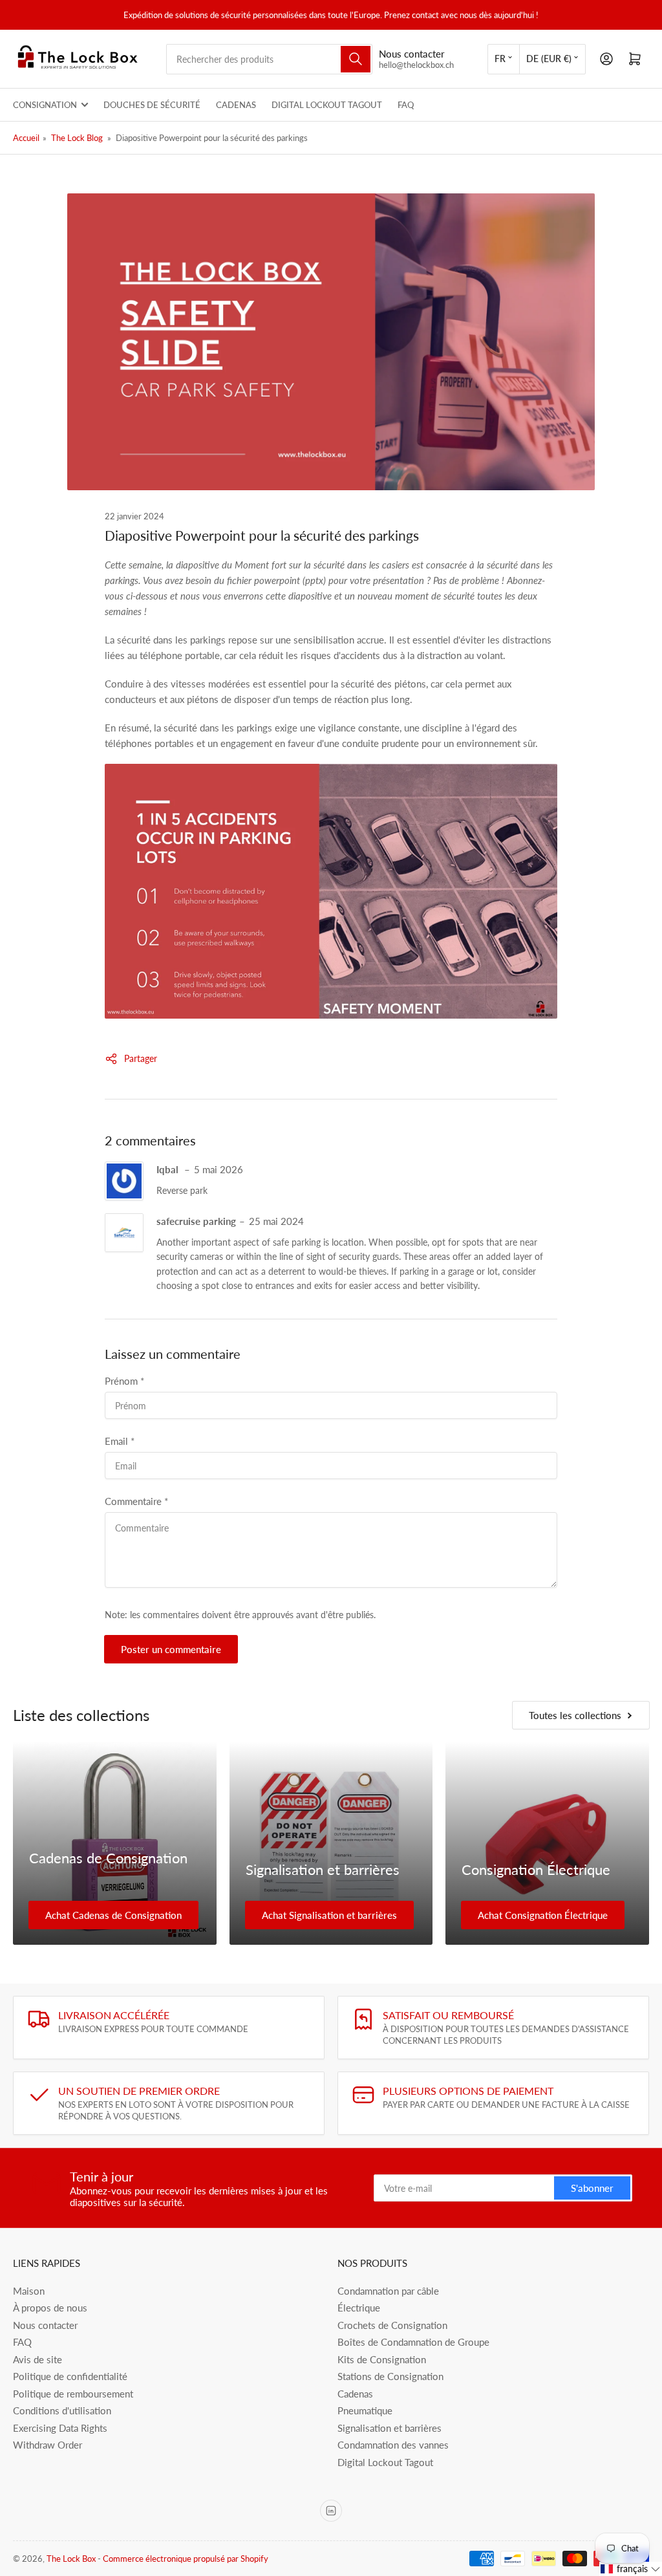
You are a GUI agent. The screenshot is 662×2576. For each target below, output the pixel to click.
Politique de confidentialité (70, 2376)
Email (120, 1441)
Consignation (45, 105)
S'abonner (592, 2188)
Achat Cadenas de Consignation (113, 1915)
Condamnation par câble (388, 2291)
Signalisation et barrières (323, 1869)
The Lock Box (71, 2559)
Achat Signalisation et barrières (329, 1915)
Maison (29, 2291)
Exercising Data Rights (60, 2428)
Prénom (124, 1381)
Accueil (26, 138)
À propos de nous (50, 2308)
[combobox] (270, 59)
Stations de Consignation (390, 2376)
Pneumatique (365, 2410)
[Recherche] (356, 59)
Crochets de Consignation (392, 2325)
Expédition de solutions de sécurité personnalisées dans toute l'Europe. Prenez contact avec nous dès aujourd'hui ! (331, 15)
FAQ (406, 105)
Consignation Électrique (536, 1869)
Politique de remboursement (73, 2394)
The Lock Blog (77, 138)
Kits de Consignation (382, 2359)
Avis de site (37, 2359)
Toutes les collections (575, 1715)
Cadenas (236, 105)
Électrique (359, 2308)
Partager (141, 1058)
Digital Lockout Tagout (327, 105)
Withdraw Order (48, 2445)
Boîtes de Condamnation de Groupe (413, 2342)
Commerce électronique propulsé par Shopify (186, 2559)
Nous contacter (45, 2325)
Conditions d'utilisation (62, 2410)
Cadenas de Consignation (108, 1858)
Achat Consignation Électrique (543, 1915)
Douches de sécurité (152, 105)
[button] (631, 2569)
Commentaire (136, 1501)
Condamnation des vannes (393, 2445)
